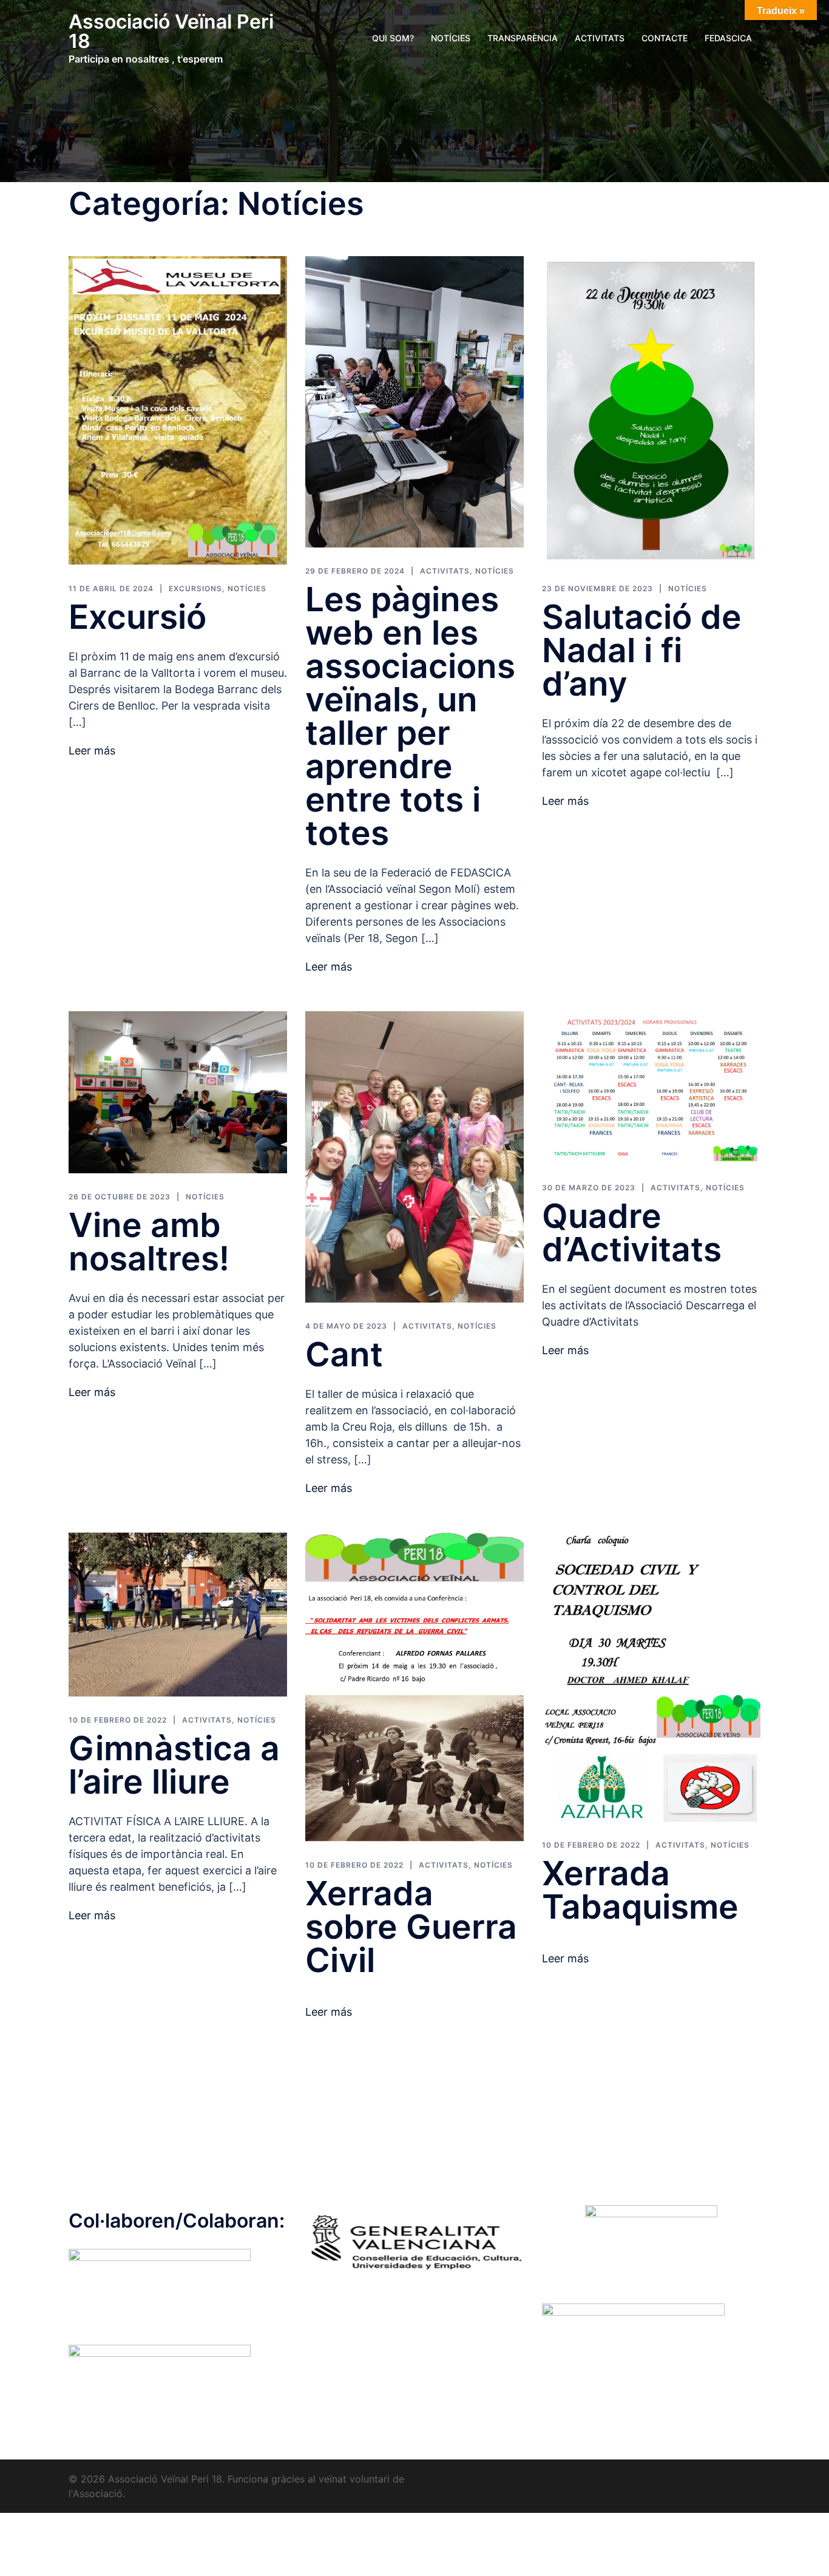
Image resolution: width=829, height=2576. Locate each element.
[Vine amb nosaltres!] (178, 1091)
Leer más (92, 751)
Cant (344, 1354)
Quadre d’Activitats (632, 1232)
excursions (195, 588)
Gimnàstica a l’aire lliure (174, 1765)
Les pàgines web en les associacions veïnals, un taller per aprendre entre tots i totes (410, 716)
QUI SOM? (393, 38)
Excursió (137, 617)
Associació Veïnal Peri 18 (171, 31)
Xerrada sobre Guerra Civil (411, 1927)
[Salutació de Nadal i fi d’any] (651, 410)
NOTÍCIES (451, 38)
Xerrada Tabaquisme (640, 1890)
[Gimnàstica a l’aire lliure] (178, 1614)
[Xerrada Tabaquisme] (651, 1676)
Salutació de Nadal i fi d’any (642, 650)
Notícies (247, 588)
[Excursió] (178, 410)
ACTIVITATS (600, 38)
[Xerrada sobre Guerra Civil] (414, 1686)
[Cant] (414, 1156)
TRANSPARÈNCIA (523, 38)
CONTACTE (665, 38)
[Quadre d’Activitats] (651, 1087)
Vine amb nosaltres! (149, 1242)
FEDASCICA (728, 38)
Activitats (445, 571)
